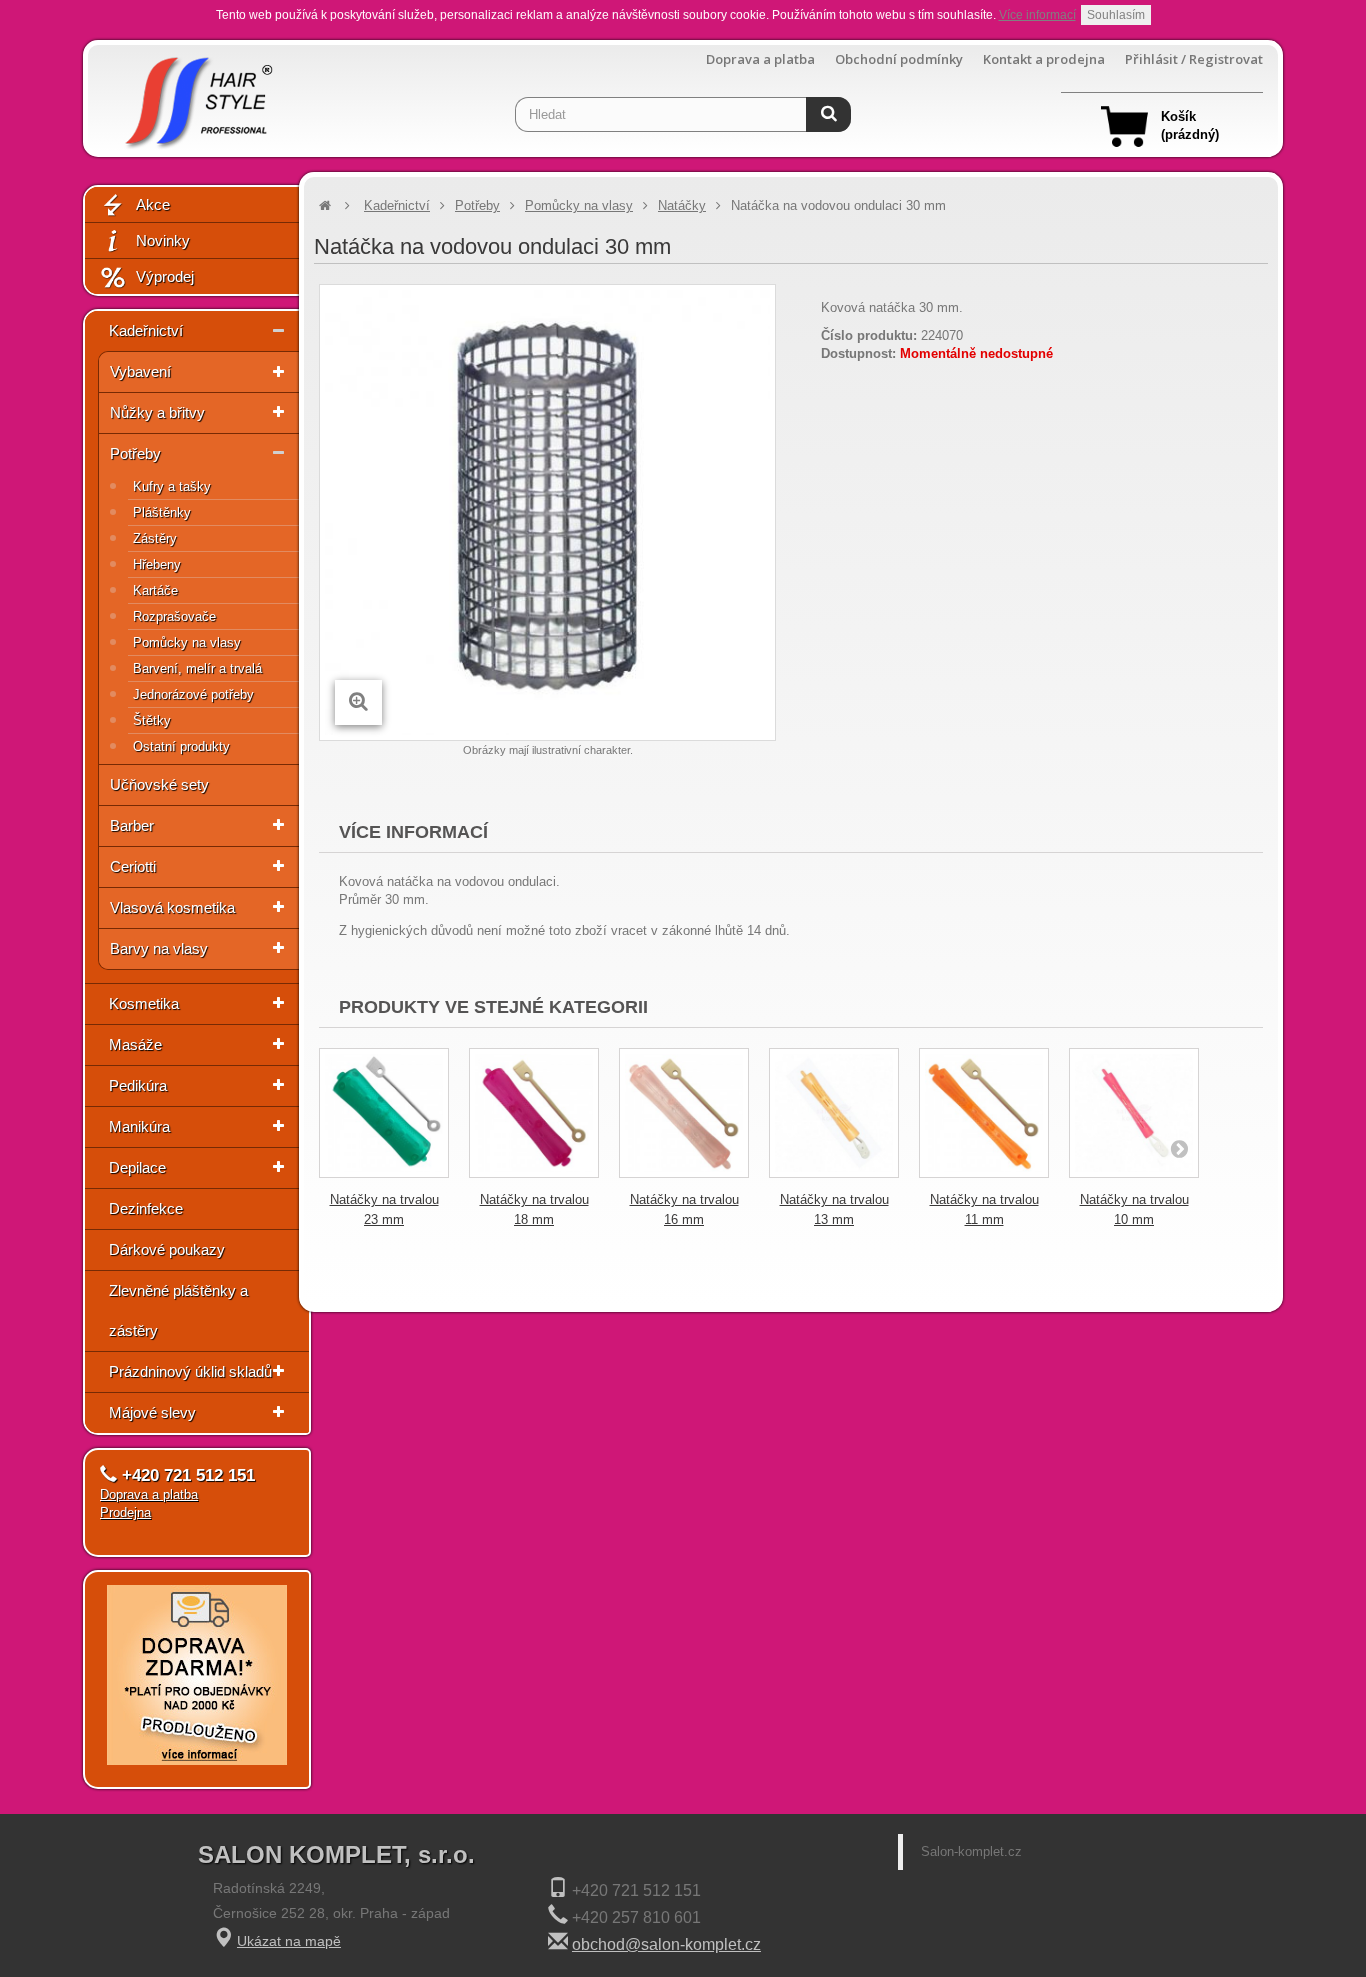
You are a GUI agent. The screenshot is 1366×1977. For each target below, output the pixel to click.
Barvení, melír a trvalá (197, 668)
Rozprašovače (174, 616)
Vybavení (140, 371)
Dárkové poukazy (167, 1249)
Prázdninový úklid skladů (190, 1371)
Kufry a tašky (172, 486)
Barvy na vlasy (159, 948)
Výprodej (165, 276)
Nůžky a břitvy (157, 412)
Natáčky (682, 205)
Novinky (163, 240)
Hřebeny (157, 564)
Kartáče (155, 590)
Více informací (1037, 15)
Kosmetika (144, 1003)
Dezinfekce (146, 1208)
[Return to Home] (325, 205)
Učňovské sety (159, 784)
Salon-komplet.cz (971, 1851)
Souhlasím (1116, 15)
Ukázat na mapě (289, 1941)
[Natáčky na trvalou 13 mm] (834, 1113)
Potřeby (135, 453)
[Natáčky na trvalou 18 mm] (534, 1113)
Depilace (137, 1167)
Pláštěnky (162, 512)
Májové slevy (152, 1412)
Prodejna (125, 1512)
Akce (153, 204)
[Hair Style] (196, 96)
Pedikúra (138, 1085)
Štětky (152, 720)
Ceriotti (133, 866)
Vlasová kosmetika (172, 907)
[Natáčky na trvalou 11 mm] (984, 1113)
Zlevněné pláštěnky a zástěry (178, 1310)
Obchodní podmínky (899, 59)
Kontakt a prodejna (1044, 59)
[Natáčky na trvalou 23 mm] (384, 1113)
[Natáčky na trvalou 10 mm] (1134, 1113)
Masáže (135, 1044)
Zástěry (155, 538)
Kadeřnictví (146, 330)
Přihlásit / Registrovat (1194, 59)
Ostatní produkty (181, 746)
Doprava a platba (760, 59)
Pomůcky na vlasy (187, 642)
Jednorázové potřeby (193, 694)
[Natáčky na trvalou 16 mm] (684, 1113)
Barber (132, 825)
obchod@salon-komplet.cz (666, 1944)
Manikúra (139, 1126)
